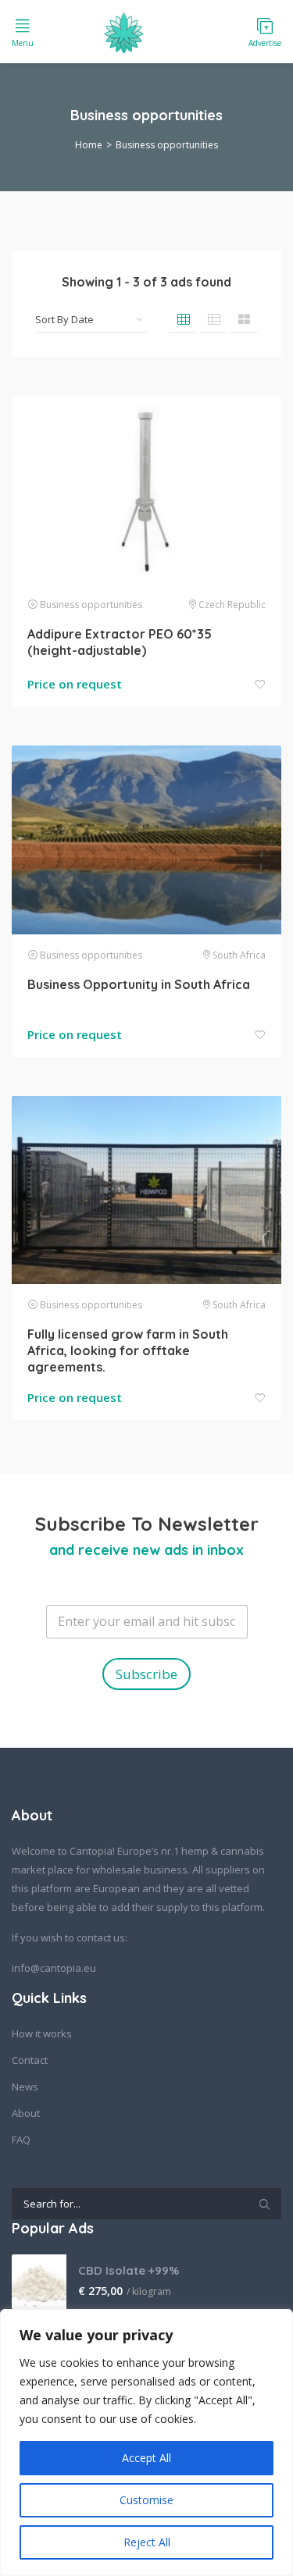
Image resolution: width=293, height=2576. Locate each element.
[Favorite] (260, 685)
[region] (146, 2443)
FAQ (21, 2140)
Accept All (146, 2458)
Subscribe (146, 1674)
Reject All (147, 2542)
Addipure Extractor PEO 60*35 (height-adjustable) (120, 642)
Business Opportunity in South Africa (139, 984)
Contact (30, 2060)
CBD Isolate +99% (129, 2270)
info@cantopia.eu (54, 1968)
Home (89, 145)
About (26, 2113)
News (25, 2087)
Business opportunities (91, 605)
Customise (146, 2500)
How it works (42, 2033)
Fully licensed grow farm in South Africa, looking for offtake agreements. (128, 1350)
